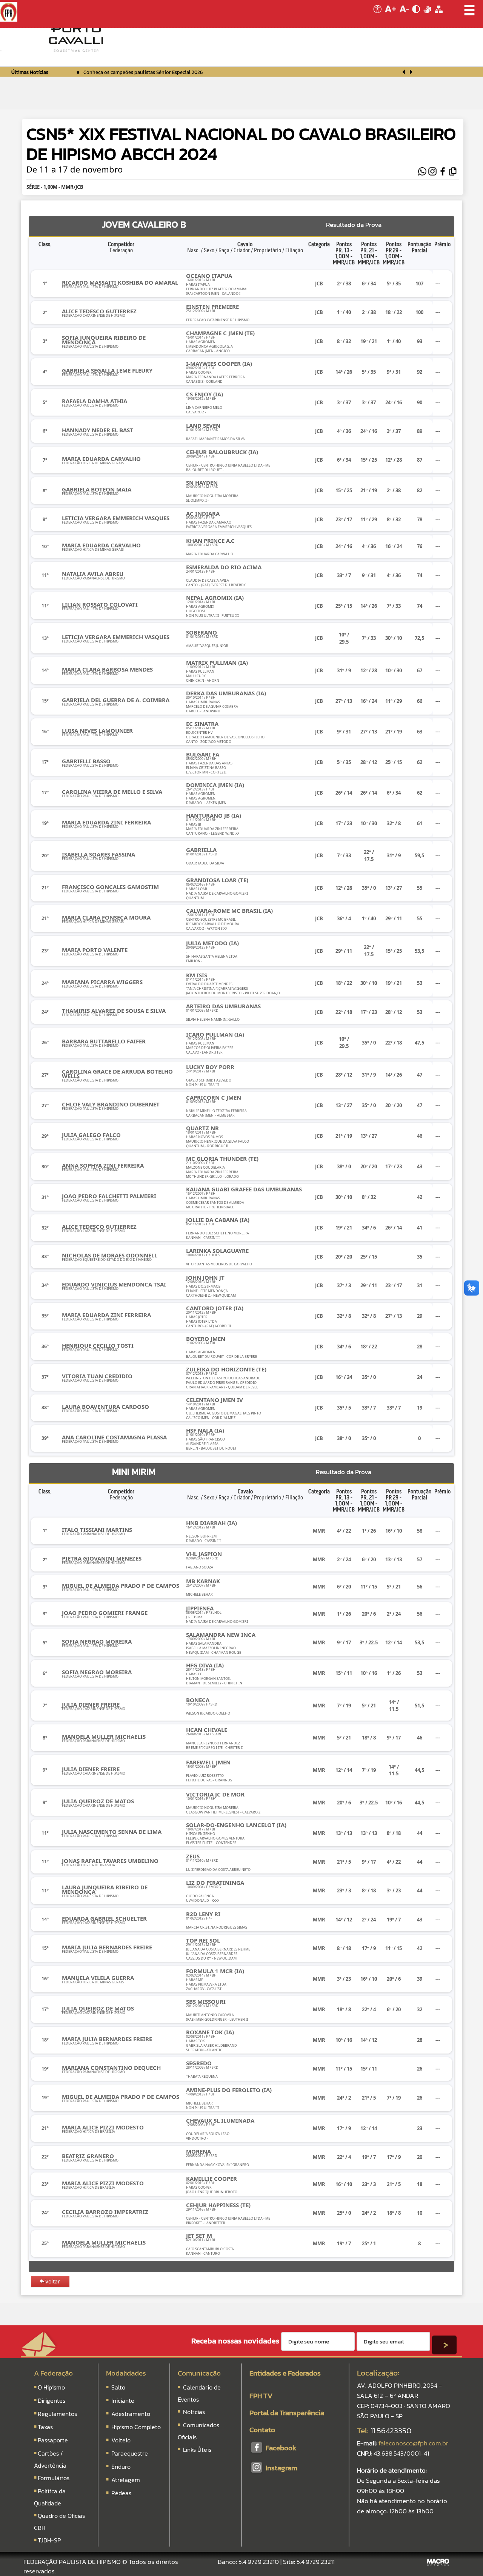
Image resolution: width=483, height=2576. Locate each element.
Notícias (193, 2412)
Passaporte (53, 2440)
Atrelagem (126, 2480)
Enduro (121, 2467)
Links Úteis (196, 2450)
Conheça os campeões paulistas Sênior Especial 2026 (143, 72)
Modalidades (126, 2373)
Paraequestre (130, 2453)
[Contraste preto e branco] (417, 15)
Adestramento (131, 2414)
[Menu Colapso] (1, 51)
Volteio (121, 2440)
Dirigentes (52, 2400)
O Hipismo (51, 2387)
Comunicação (199, 2373)
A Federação (53, 2373)
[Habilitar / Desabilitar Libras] (428, 15)
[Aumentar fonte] (391, 15)
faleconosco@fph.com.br (413, 2443)
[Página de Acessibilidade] (376, 15)
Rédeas (121, 2493)
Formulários (54, 2478)
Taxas (45, 2427)
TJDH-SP (49, 2540)
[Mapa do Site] (439, 15)
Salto (118, 2387)
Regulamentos (57, 2414)
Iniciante (123, 2400)
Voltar (53, 2281)
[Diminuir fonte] (405, 15)
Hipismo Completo (136, 2427)
